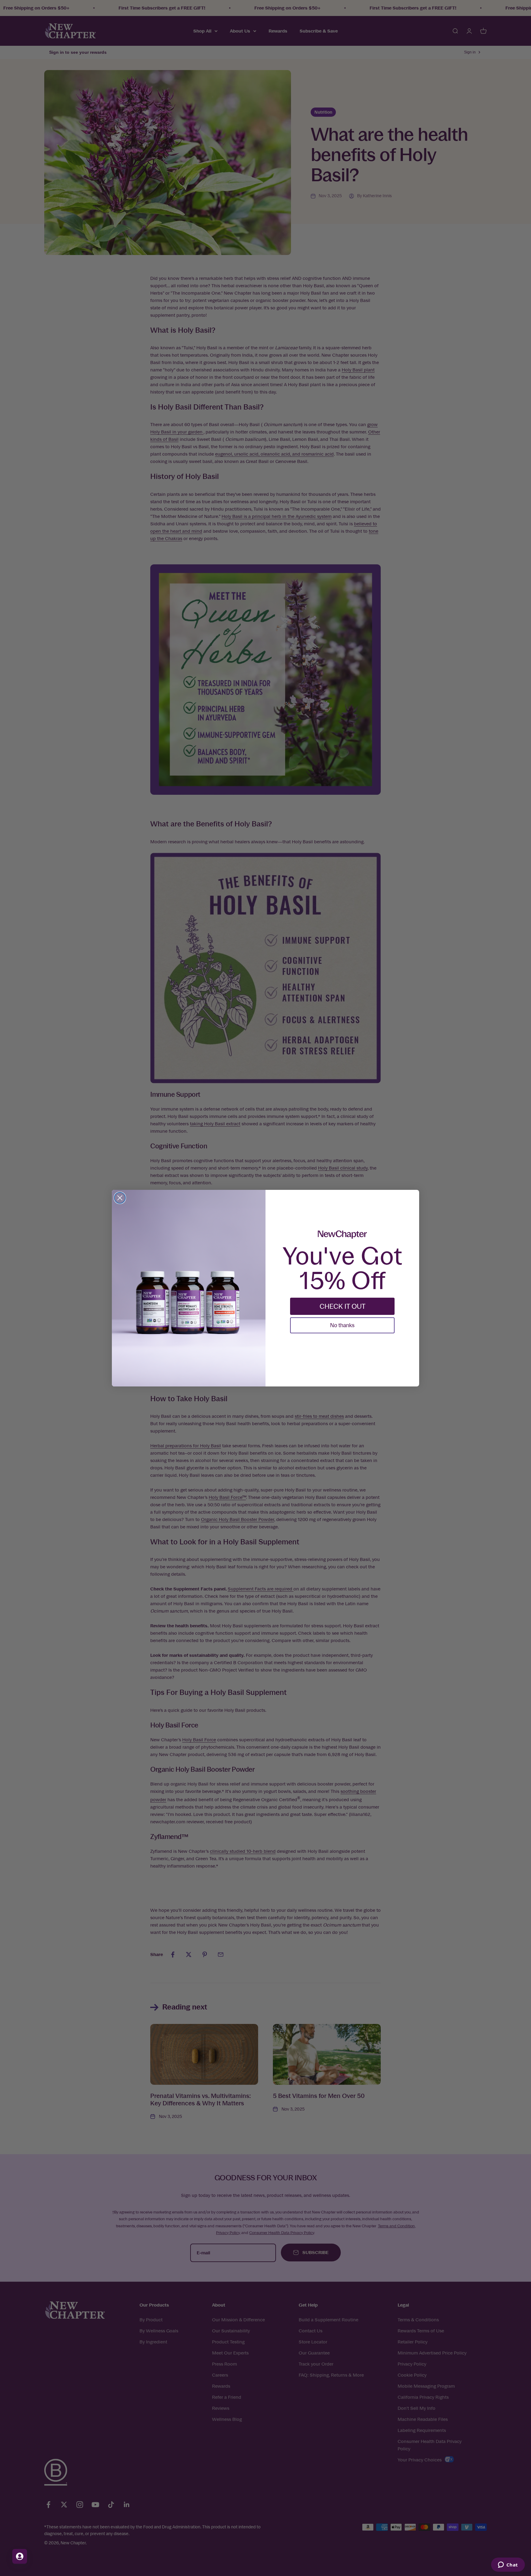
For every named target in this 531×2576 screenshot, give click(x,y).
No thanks (342, 1325)
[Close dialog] (120, 1198)
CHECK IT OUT (342, 1306)
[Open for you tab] (20, 2556)
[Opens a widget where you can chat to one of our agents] (508, 2565)
